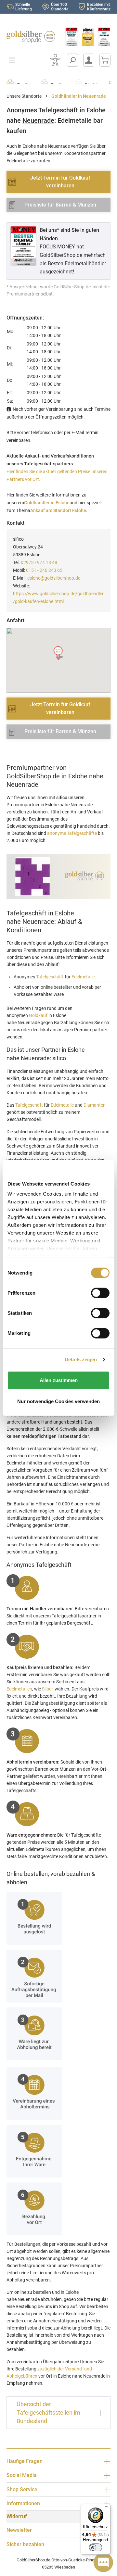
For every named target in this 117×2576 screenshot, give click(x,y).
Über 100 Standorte (60, 7)
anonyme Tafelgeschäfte (72, 833)
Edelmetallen (19, 1689)
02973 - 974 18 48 (39, 562)
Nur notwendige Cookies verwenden (58, 1401)
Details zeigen (81, 1359)
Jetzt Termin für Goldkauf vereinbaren (60, 182)
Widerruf (17, 2516)
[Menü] (107, 2508)
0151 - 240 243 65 (44, 570)
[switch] (96, 2547)
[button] (59, 653)
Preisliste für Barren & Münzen (60, 205)
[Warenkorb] (105, 60)
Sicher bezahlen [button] (25, 2544)
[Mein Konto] (89, 60)
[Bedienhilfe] (55, 60)
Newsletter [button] (19, 2530)
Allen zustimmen (59, 1380)
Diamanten (95, 1105)
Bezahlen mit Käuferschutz (99, 7)
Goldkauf (38, 1015)
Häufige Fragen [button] (25, 2461)
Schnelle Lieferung (24, 7)
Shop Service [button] (22, 2489)
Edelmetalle (83, 977)
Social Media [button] (22, 2475)
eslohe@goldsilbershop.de (54, 578)
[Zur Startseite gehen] (29, 37)
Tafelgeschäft (50, 977)
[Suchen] (72, 60)
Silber (47, 1689)
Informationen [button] (23, 2503)
